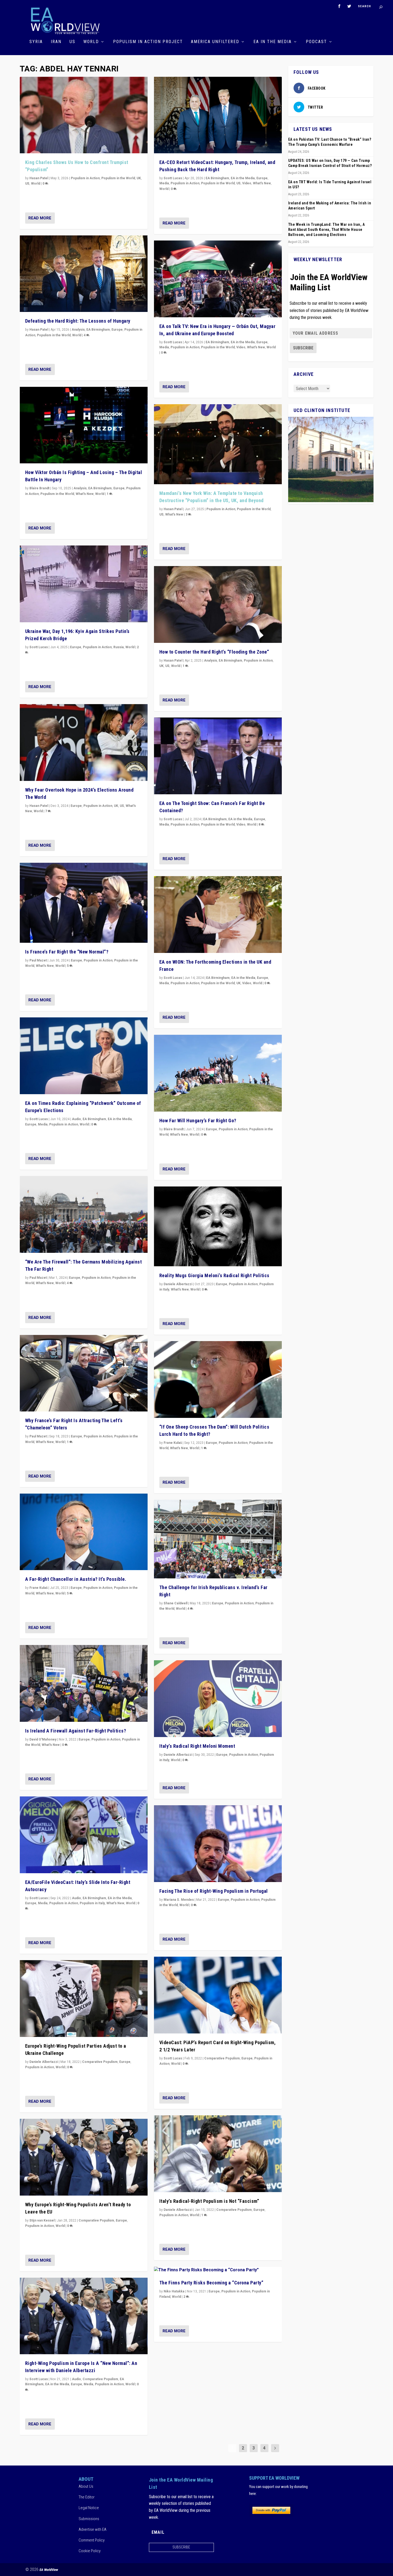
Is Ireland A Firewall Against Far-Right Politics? (76, 1731)
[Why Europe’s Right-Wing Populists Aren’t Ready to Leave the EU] (84, 2157)
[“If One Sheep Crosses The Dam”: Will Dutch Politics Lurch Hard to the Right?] (218, 1379)
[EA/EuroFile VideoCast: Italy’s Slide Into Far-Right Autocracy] (84, 1835)
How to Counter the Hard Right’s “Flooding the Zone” (214, 652)
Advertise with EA (93, 2529)
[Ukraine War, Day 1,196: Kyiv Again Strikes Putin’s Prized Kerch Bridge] (84, 584)
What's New (85, 494)
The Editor (87, 2497)
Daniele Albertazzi (44, 2062)
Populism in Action (85, 178)
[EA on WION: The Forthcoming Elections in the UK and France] (218, 915)
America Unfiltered (215, 42)
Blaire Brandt (39, 488)
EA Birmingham (98, 330)
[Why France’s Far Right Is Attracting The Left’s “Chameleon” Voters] (84, 1373)
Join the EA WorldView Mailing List (329, 282)
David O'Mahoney (43, 1739)
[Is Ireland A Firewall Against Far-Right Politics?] (84, 1683)
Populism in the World (118, 178)
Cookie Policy (90, 2551)
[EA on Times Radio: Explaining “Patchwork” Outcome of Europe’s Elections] (84, 1056)
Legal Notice (89, 2508)
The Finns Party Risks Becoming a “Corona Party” (211, 2283)
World (91, 42)
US (72, 42)
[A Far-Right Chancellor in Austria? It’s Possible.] (84, 1532)
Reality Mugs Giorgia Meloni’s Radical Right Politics (214, 1275)
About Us (86, 2486)
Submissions (89, 2519)
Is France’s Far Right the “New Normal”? (67, 952)
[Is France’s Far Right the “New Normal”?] (84, 903)
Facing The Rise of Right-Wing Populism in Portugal (214, 1891)
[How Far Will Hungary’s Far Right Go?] (218, 1073)
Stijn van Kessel (42, 2220)
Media (43, 1124)
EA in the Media (273, 42)
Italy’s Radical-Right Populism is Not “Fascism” (209, 2201)
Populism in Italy (92, 1903)
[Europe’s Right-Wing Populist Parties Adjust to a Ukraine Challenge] (84, 1999)
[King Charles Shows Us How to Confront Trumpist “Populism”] (84, 115)
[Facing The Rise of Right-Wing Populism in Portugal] (218, 1844)
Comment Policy (92, 2540)
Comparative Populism (100, 2062)
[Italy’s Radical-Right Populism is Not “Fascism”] (218, 2154)
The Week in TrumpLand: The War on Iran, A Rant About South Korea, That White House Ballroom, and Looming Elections (327, 230)
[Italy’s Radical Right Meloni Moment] (218, 1699)
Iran (56, 42)
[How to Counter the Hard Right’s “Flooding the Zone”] (218, 604)
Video (247, 183)
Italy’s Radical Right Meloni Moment (197, 1746)
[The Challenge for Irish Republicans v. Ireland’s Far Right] (218, 1539)
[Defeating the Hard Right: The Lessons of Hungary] (84, 274)
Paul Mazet (38, 960)
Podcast (316, 42)
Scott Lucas (39, 647)
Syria (36, 42)
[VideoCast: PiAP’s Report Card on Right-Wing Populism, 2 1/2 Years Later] (218, 1995)
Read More (40, 218)
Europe (117, 330)
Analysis (78, 330)
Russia (119, 647)
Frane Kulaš (38, 1588)
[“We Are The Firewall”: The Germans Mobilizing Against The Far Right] (84, 1214)
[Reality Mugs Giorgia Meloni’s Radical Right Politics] (218, 1226)
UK (139, 178)
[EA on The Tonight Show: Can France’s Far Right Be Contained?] (218, 756)
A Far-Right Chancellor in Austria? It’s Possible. (76, 1579)
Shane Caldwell (176, 1603)
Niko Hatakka (174, 2291)
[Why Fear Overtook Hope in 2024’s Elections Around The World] (84, 743)
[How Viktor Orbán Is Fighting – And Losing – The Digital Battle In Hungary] (84, 425)
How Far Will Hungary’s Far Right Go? (198, 1121)
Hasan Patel (39, 178)
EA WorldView (49, 2570)
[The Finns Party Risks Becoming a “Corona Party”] (218, 2270)
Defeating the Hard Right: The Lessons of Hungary (78, 321)
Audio (76, 1119)
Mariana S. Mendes (179, 1900)
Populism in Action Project (148, 42)
